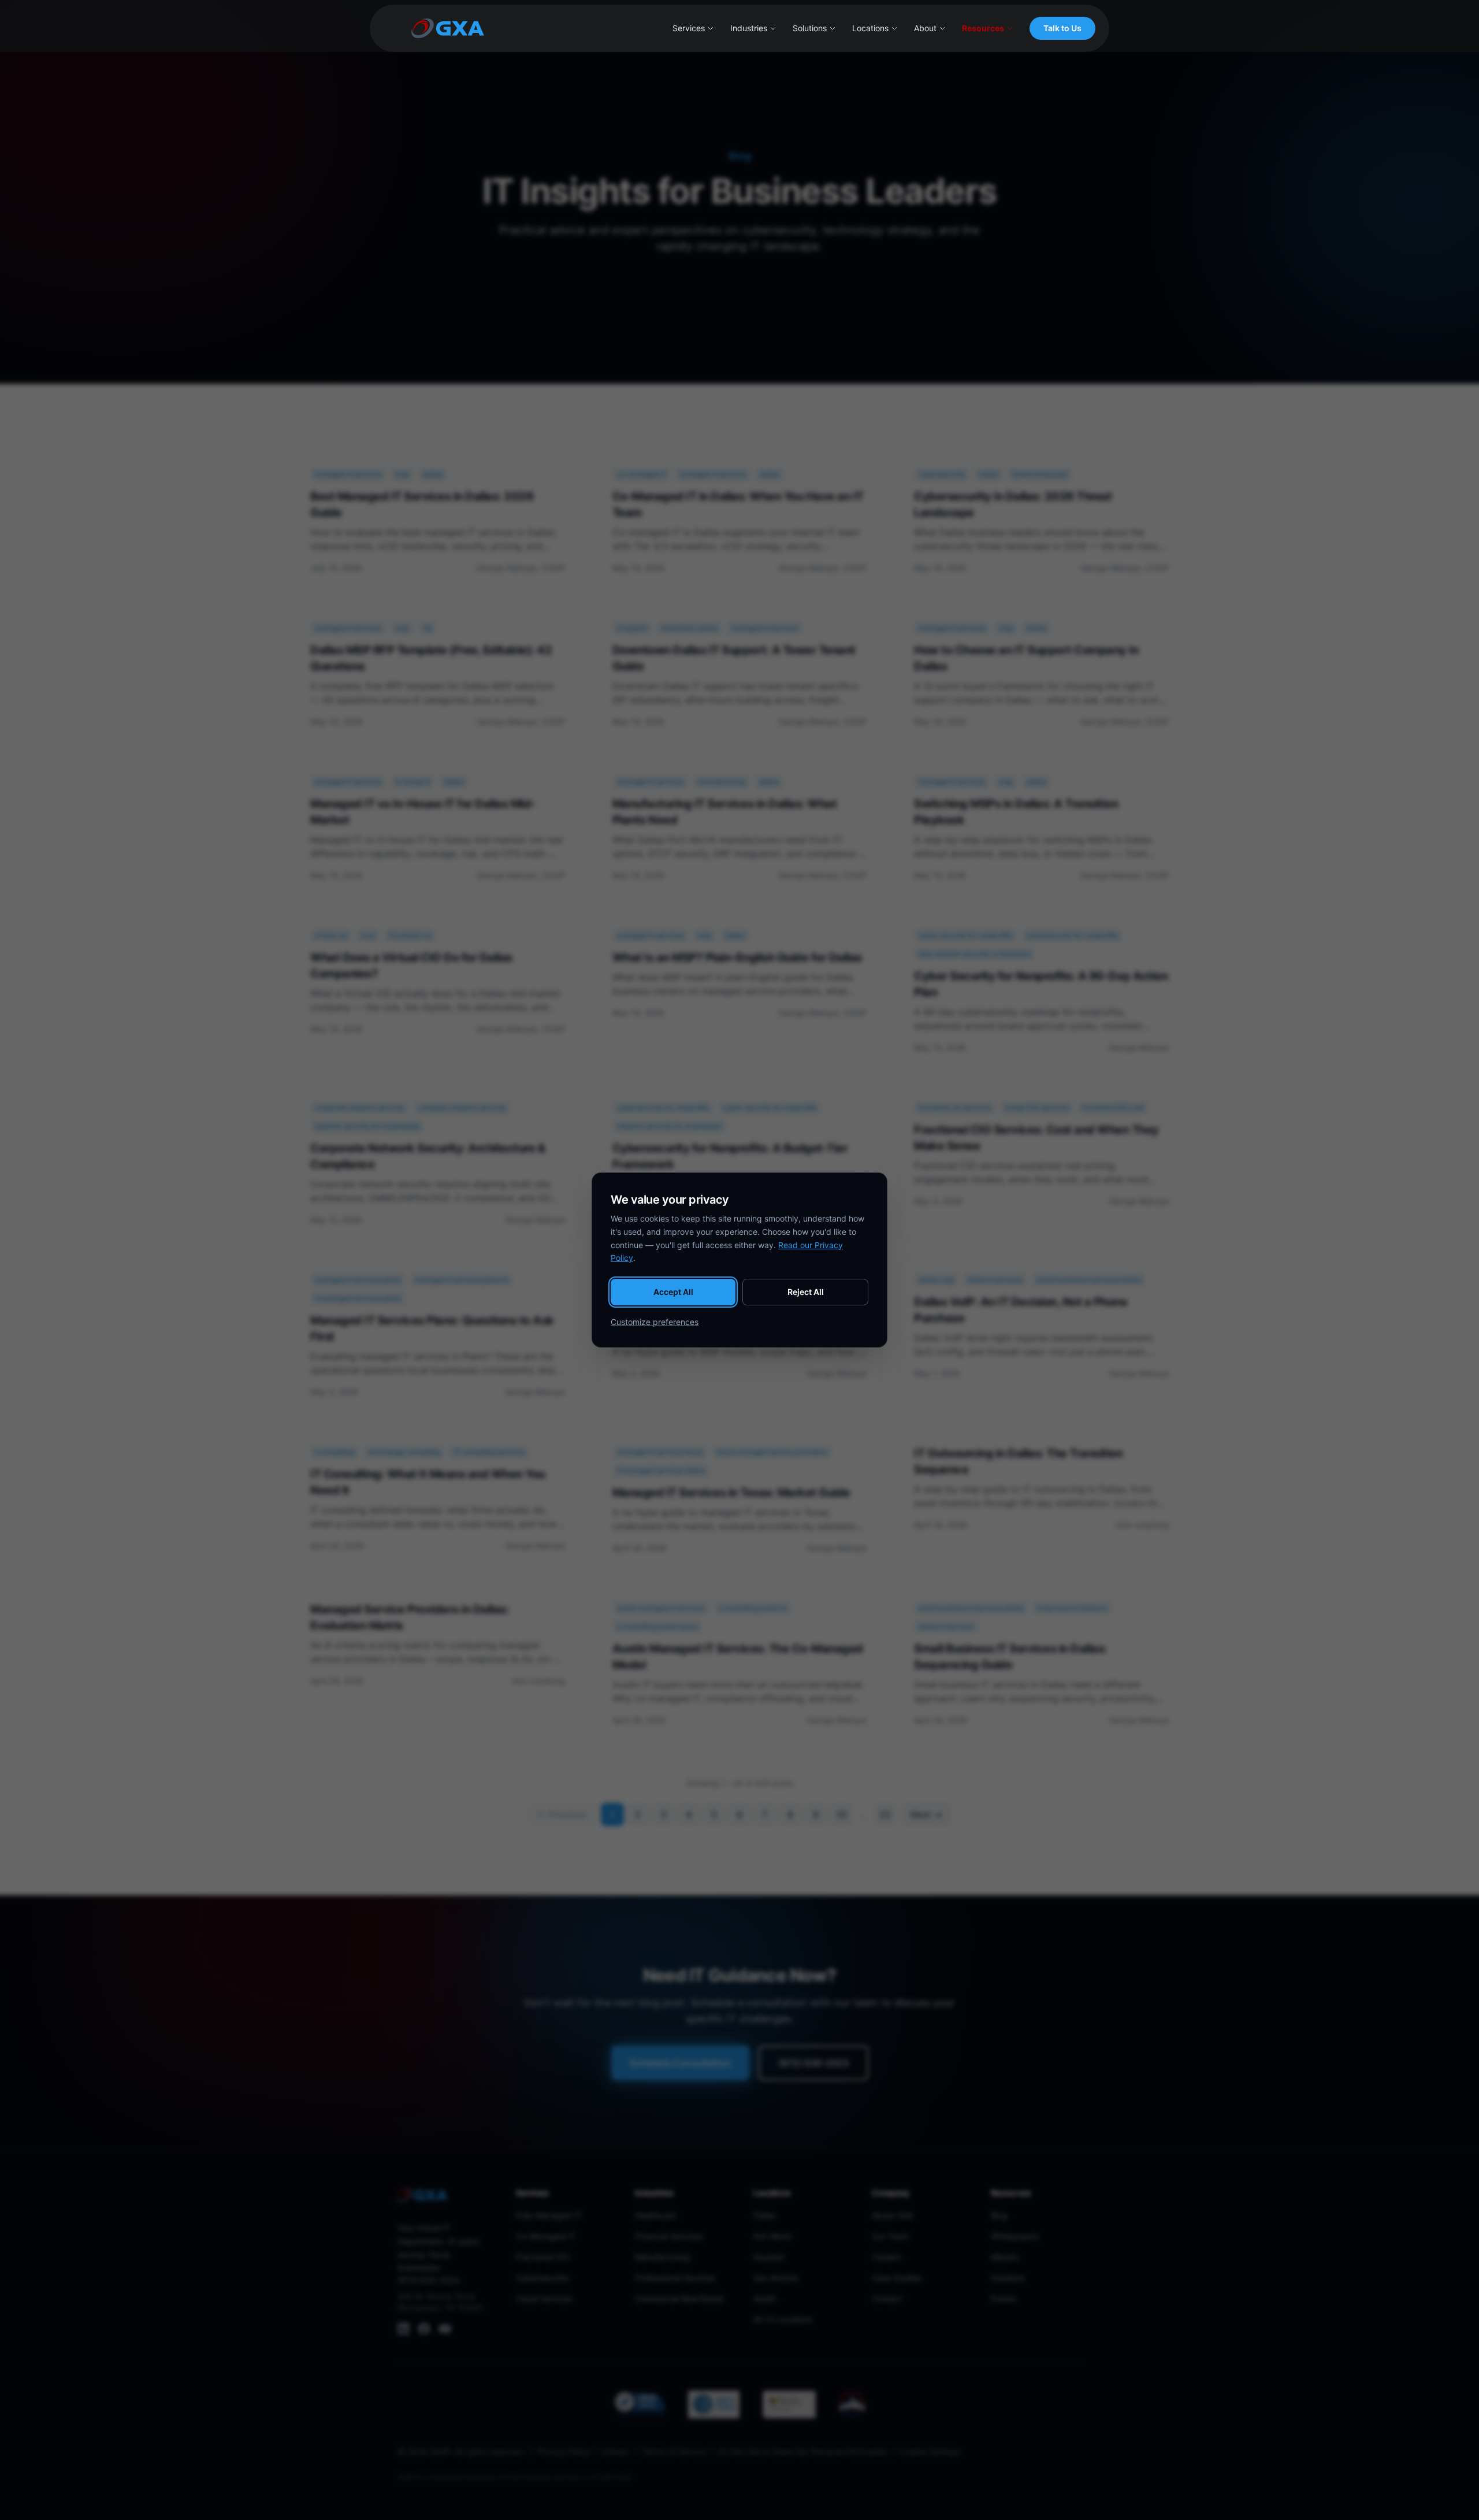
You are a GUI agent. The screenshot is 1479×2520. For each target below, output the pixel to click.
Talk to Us (1062, 28)
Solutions (810, 28)
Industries (749, 28)
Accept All (673, 1292)
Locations (870, 28)
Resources (983, 28)
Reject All (806, 1292)
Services (689, 28)
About (925, 28)
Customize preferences (655, 1322)
